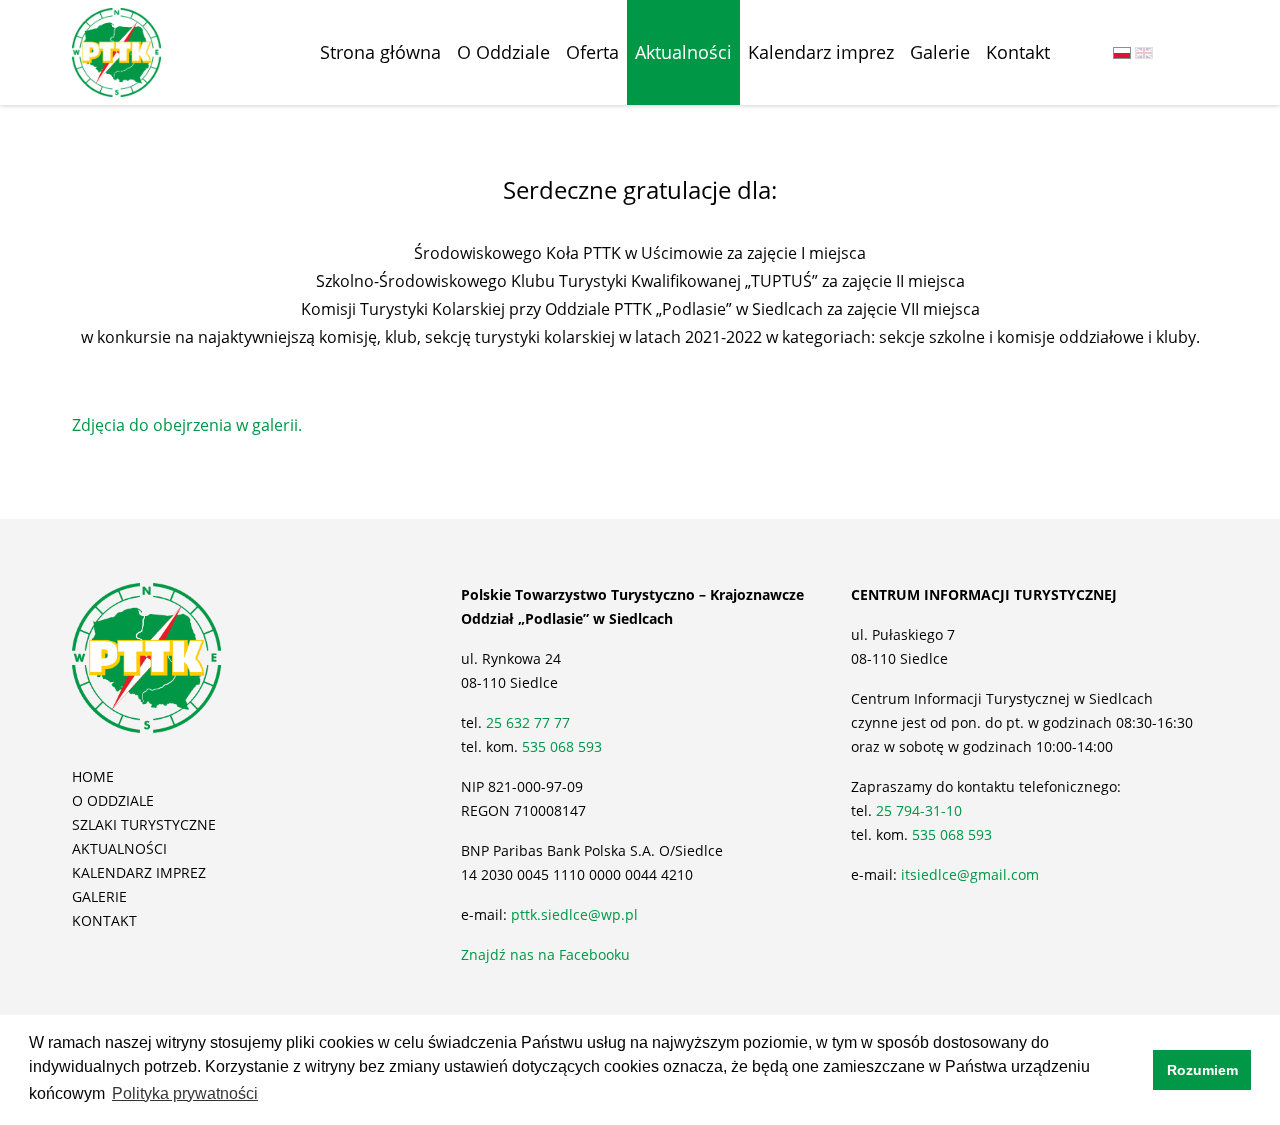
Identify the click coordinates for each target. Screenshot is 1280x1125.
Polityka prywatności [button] (185, 1093)
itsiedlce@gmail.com (970, 874)
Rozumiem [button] (1202, 1070)
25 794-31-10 (919, 810)
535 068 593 (562, 746)
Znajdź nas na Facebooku (545, 954)
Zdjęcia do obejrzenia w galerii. (187, 425)
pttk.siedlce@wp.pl (574, 914)
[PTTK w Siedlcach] (116, 51)
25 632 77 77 (530, 722)
